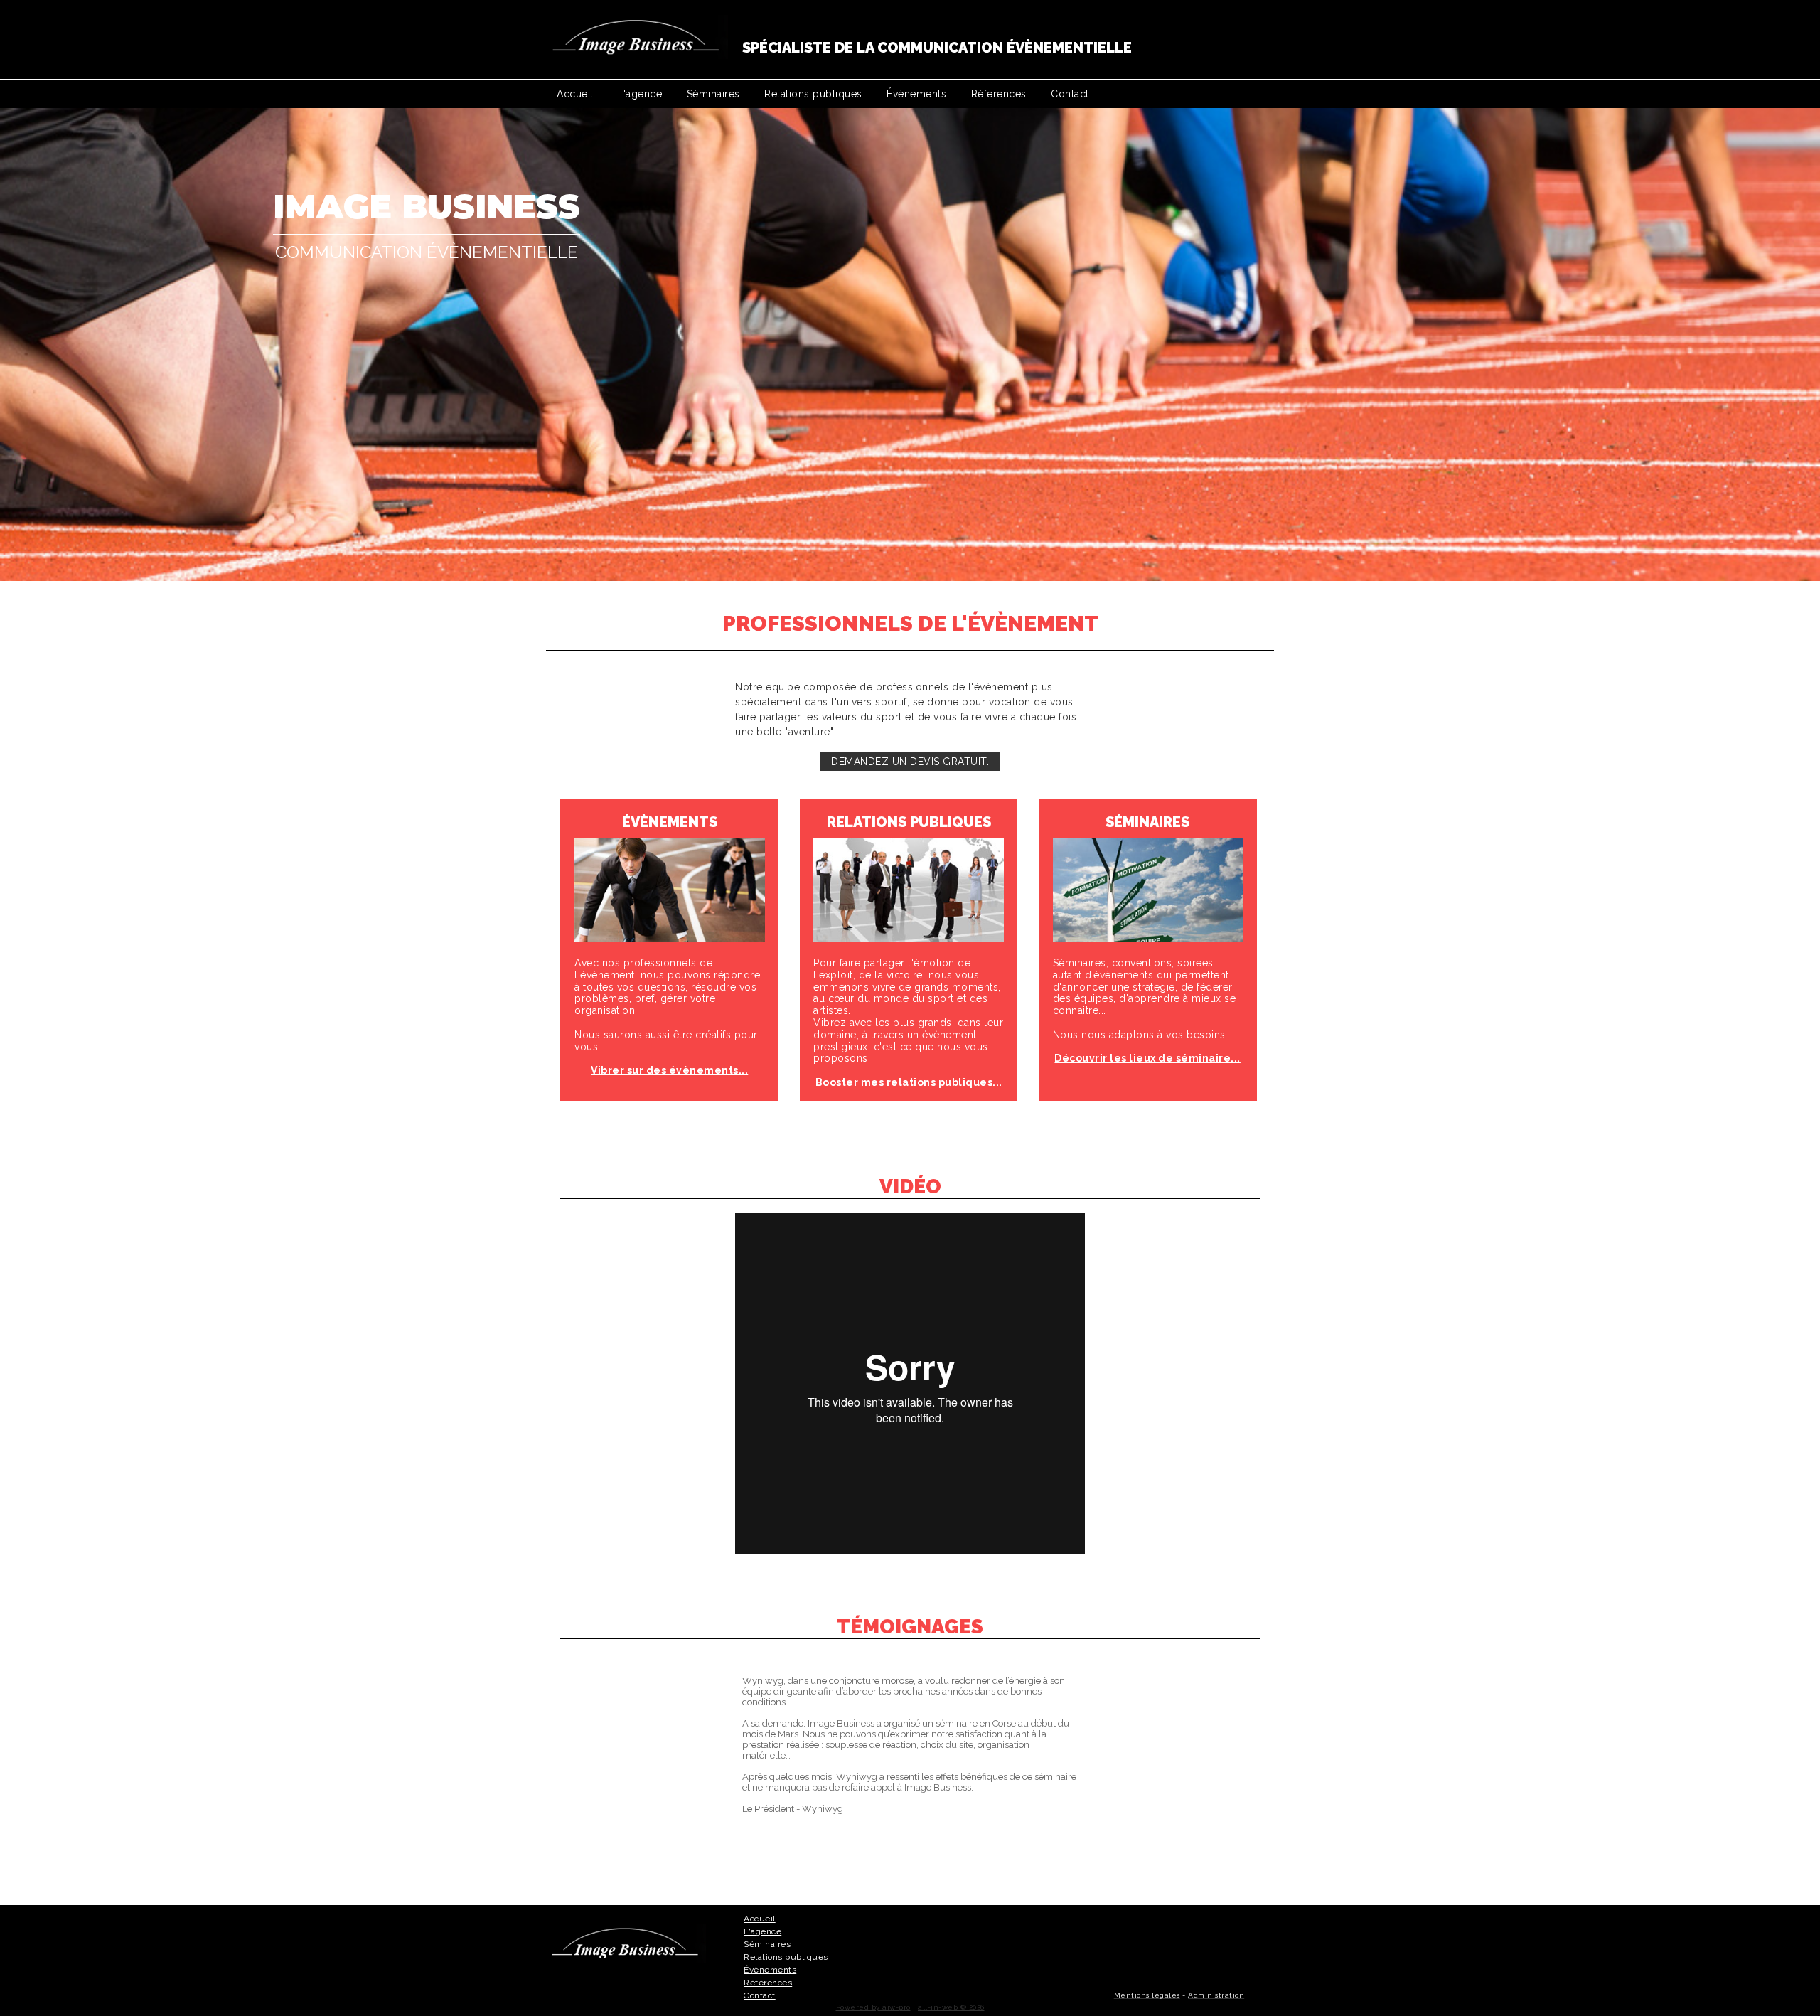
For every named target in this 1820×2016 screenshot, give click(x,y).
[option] (910, 345)
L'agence (640, 94)
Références (999, 94)
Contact (1070, 94)
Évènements (916, 94)
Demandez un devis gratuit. (910, 762)
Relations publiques (813, 94)
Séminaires (713, 94)
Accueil (575, 94)
